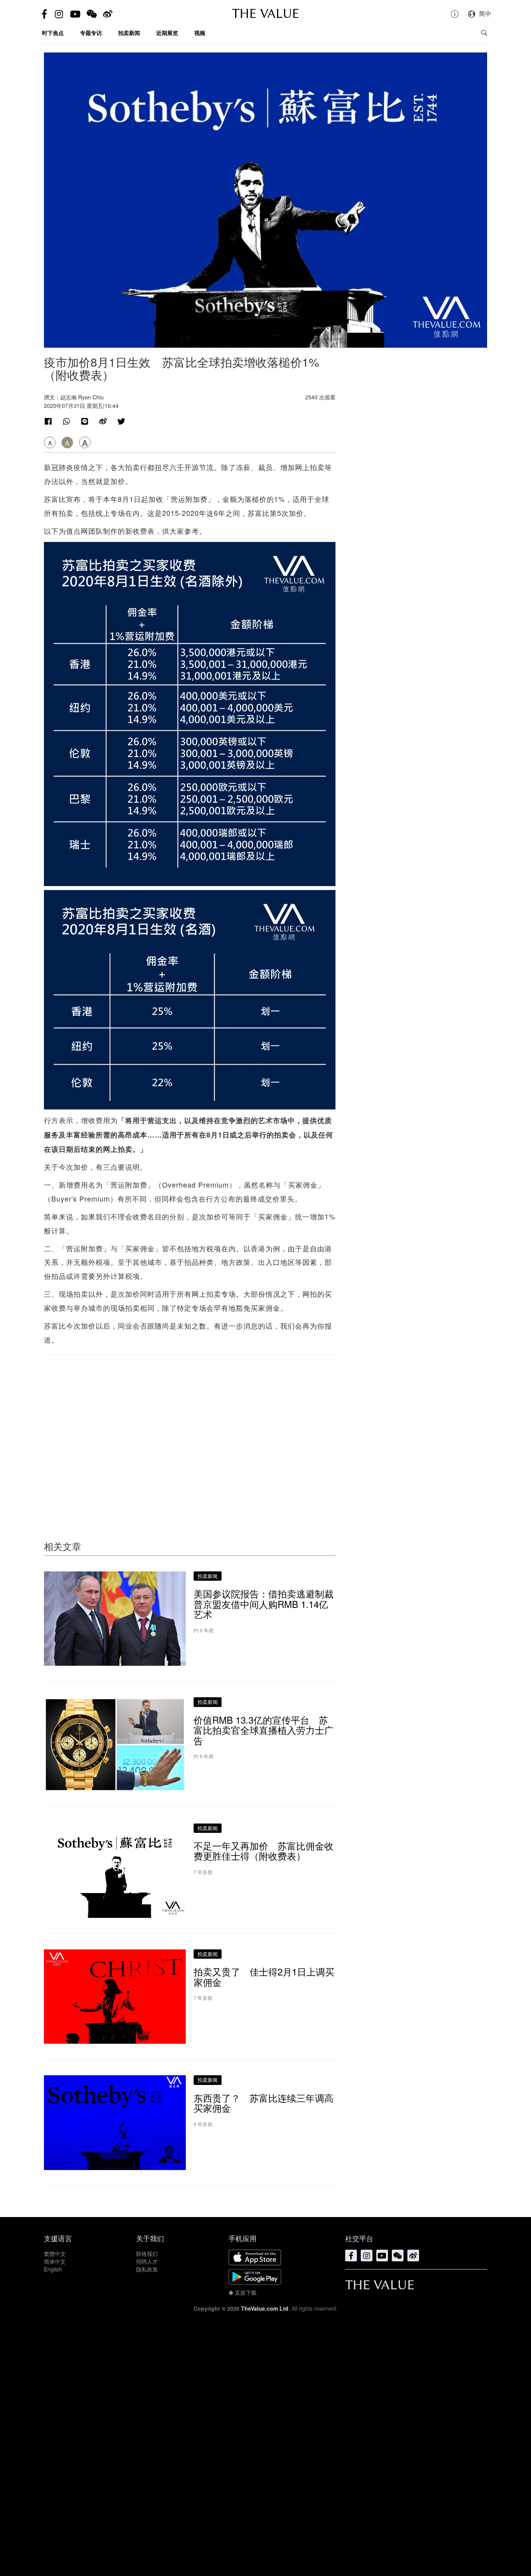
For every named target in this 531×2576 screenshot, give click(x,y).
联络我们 (147, 2254)
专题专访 (91, 33)
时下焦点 (53, 33)
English (53, 2269)
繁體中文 (55, 2254)
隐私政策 (147, 2269)
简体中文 (55, 2261)
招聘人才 (147, 2261)
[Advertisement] (190, 1432)
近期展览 (167, 33)
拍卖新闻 (129, 33)
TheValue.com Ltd (265, 2308)
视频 (200, 33)
